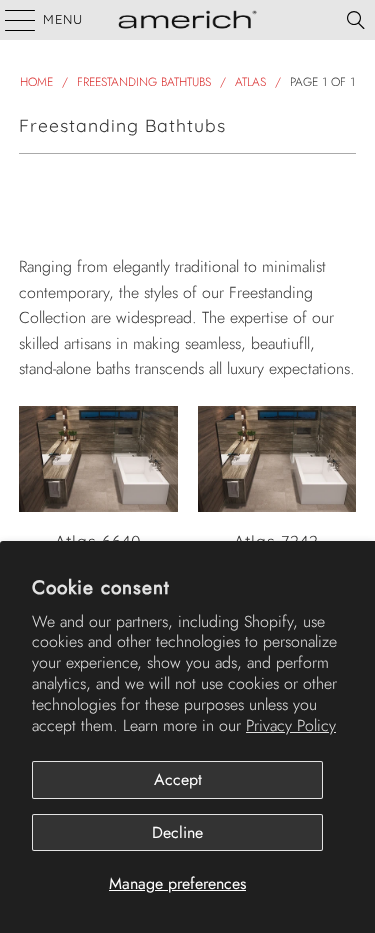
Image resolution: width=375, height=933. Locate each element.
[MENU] (10, 20)
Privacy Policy (291, 725)
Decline (177, 832)
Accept (178, 779)
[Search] (356, 20)
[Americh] (188, 20)
